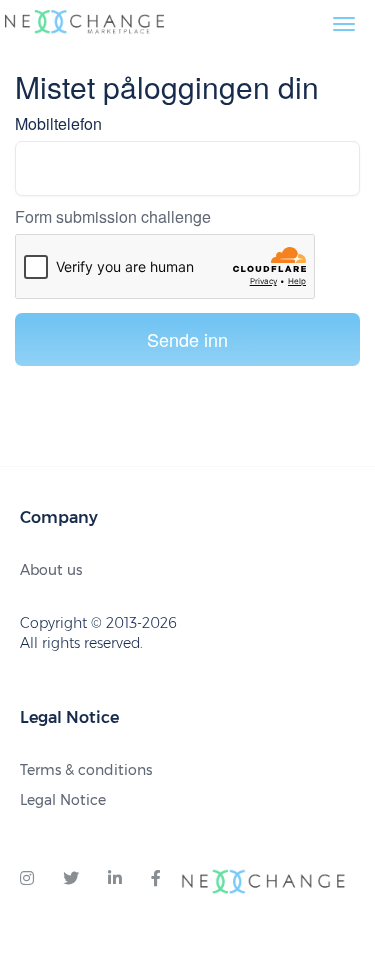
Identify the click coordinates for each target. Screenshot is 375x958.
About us (51, 570)
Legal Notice (63, 800)
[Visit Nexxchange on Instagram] (27, 879)
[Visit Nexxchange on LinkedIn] (115, 879)
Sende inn (187, 339)
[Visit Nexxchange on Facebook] (156, 879)
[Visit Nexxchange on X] (71, 879)
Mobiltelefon (58, 124)
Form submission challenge (113, 217)
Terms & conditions (86, 770)
